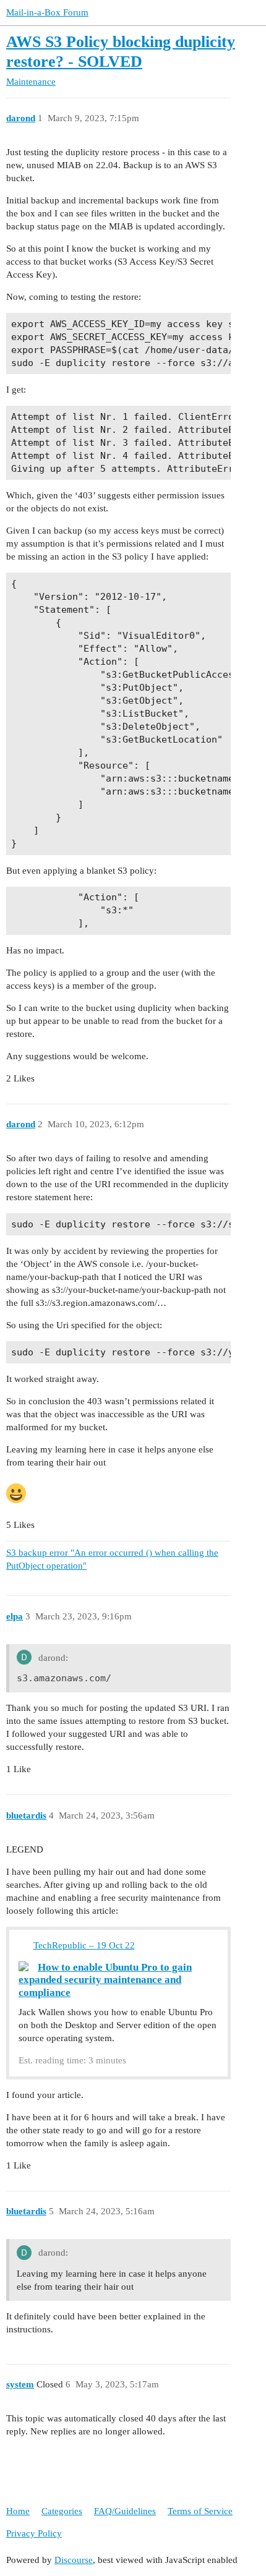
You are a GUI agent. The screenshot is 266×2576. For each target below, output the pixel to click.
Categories (62, 2511)
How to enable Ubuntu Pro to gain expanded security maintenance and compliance (105, 1980)
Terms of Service (200, 2511)
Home (18, 2511)
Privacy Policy (34, 2533)
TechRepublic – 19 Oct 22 (84, 1945)
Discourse (74, 2560)
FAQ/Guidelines (125, 2511)
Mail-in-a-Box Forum (47, 12)
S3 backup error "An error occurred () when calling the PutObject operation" (112, 1559)
